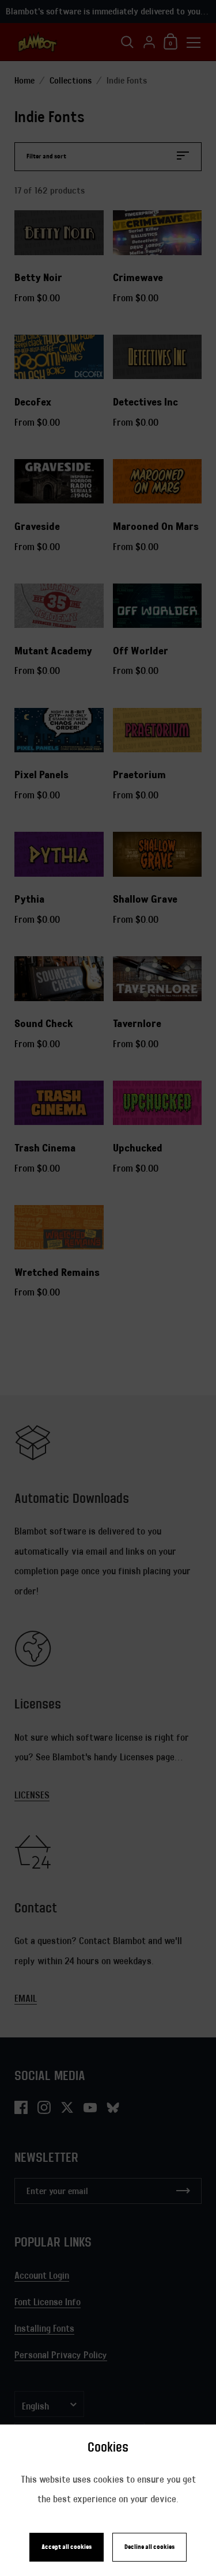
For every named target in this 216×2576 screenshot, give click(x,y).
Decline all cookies (149, 2547)
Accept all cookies (67, 2547)
